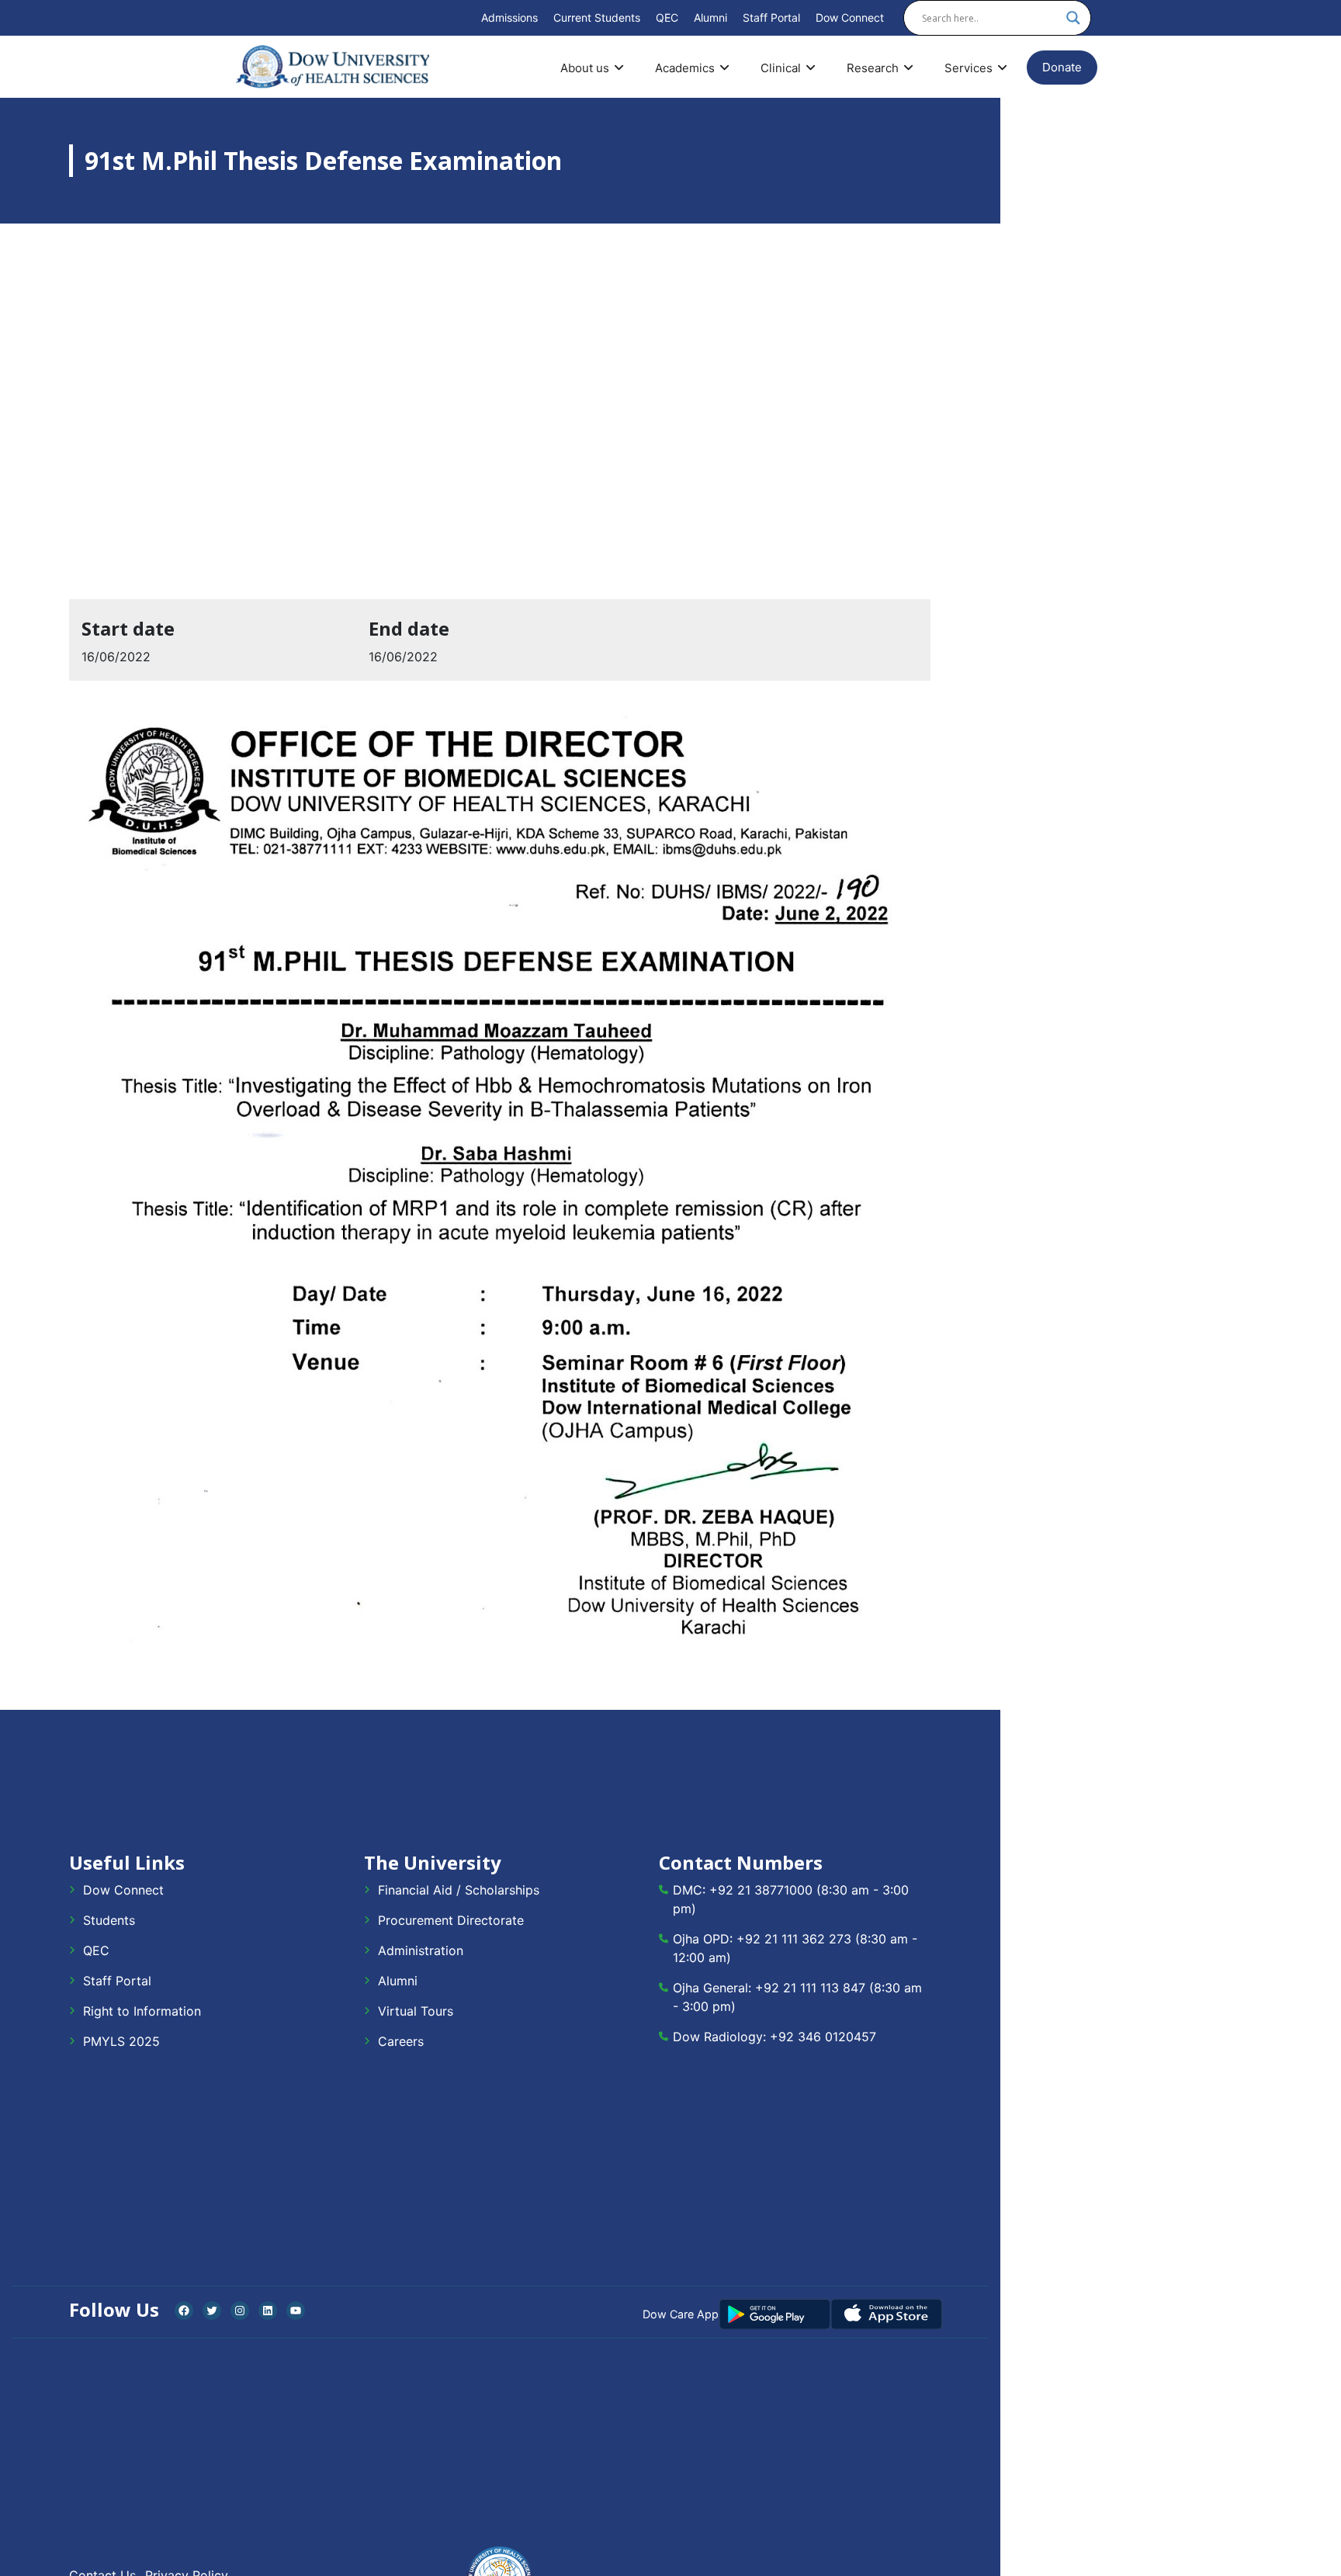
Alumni (710, 17)
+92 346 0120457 (823, 2037)
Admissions (509, 17)
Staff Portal (771, 17)
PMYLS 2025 (121, 2041)
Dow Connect (850, 17)
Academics (685, 68)
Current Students (597, 17)
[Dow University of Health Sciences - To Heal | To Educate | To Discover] (333, 67)
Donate (1062, 67)
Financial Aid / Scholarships (459, 1890)
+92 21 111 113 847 (810, 1988)
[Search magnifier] (1073, 18)
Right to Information (142, 2011)
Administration (421, 1950)
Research (873, 68)
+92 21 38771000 (761, 1890)
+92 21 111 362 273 (794, 1939)
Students (109, 1920)
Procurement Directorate (451, 1920)
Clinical (781, 68)
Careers (401, 2041)
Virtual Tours (416, 2011)
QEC (667, 17)
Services (968, 68)
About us (585, 68)
